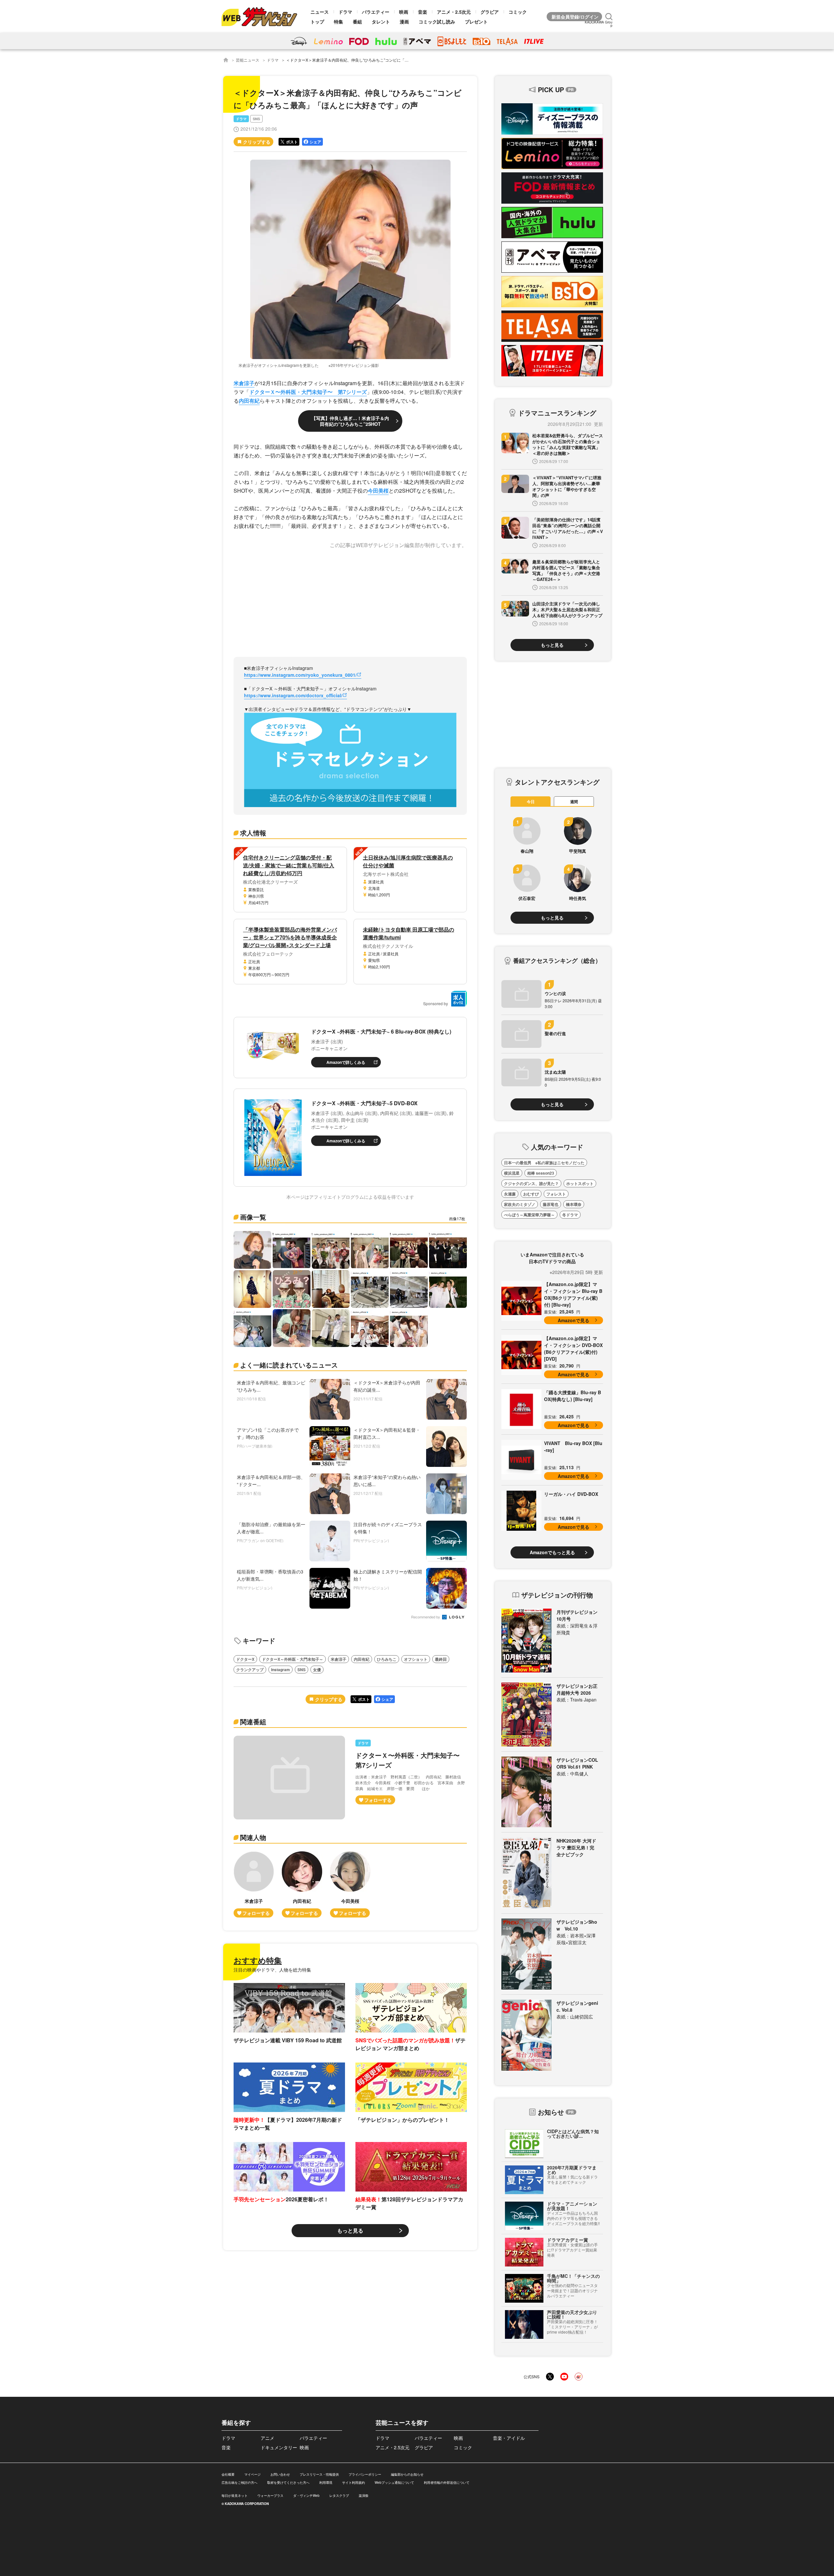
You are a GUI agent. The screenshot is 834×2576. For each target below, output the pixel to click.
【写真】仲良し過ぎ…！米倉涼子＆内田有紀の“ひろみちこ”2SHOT (350, 421)
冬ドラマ (570, 1215)
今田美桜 (378, 491)
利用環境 (326, 2482)
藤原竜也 (551, 1204)
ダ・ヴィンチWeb (306, 2496)
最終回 (441, 1659)
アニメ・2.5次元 (454, 12)
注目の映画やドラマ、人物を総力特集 (272, 1970)
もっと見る (350, 2230)
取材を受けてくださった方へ (288, 2482)
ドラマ (345, 12)
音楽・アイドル (509, 2438)
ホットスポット (580, 1183)
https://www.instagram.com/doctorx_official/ (293, 695)
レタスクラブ (339, 2496)
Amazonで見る (574, 1320)
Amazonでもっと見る (552, 1552)
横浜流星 (512, 1173)
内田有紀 (249, 401)
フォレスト (556, 1194)
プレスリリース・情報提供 (319, 2474)
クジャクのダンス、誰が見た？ (531, 1183)
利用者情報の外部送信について (447, 2482)
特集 (338, 22)
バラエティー (376, 12)
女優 (317, 1670)
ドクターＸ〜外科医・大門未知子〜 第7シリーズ (308, 392)
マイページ (252, 2474)
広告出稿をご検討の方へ (239, 2482)
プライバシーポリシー (365, 2474)
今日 (531, 802)
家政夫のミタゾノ (520, 1204)
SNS (256, 119)
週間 (574, 802)
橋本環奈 (574, 1204)
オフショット (416, 1659)
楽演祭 (364, 2496)
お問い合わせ (280, 2474)
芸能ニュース (248, 60)
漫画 (404, 22)
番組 (357, 22)
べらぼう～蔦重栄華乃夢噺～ (529, 1215)
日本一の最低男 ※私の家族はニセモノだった (544, 1163)
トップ (317, 22)
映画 (404, 12)
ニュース (320, 12)
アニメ (267, 2438)
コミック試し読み (437, 22)
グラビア (490, 12)
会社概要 (228, 2474)
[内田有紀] (302, 1884)
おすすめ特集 (258, 1960)
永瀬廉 (510, 1194)
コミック (518, 12)
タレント (381, 22)
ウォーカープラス (270, 2496)
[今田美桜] (350, 1884)
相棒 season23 (541, 1173)
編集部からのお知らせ (407, 2474)
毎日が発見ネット (235, 2496)
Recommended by (426, 1617)
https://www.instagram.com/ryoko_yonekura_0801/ (300, 675)
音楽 (423, 12)
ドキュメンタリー (279, 2447)
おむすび (531, 1194)
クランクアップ (250, 1670)
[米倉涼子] (254, 1884)
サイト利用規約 (353, 2482)
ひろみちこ (387, 1659)
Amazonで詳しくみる (346, 1062)
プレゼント (476, 22)
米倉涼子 (244, 383)
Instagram (280, 1670)
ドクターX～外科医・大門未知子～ (293, 1659)
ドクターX (245, 1659)
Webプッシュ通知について (394, 2482)
